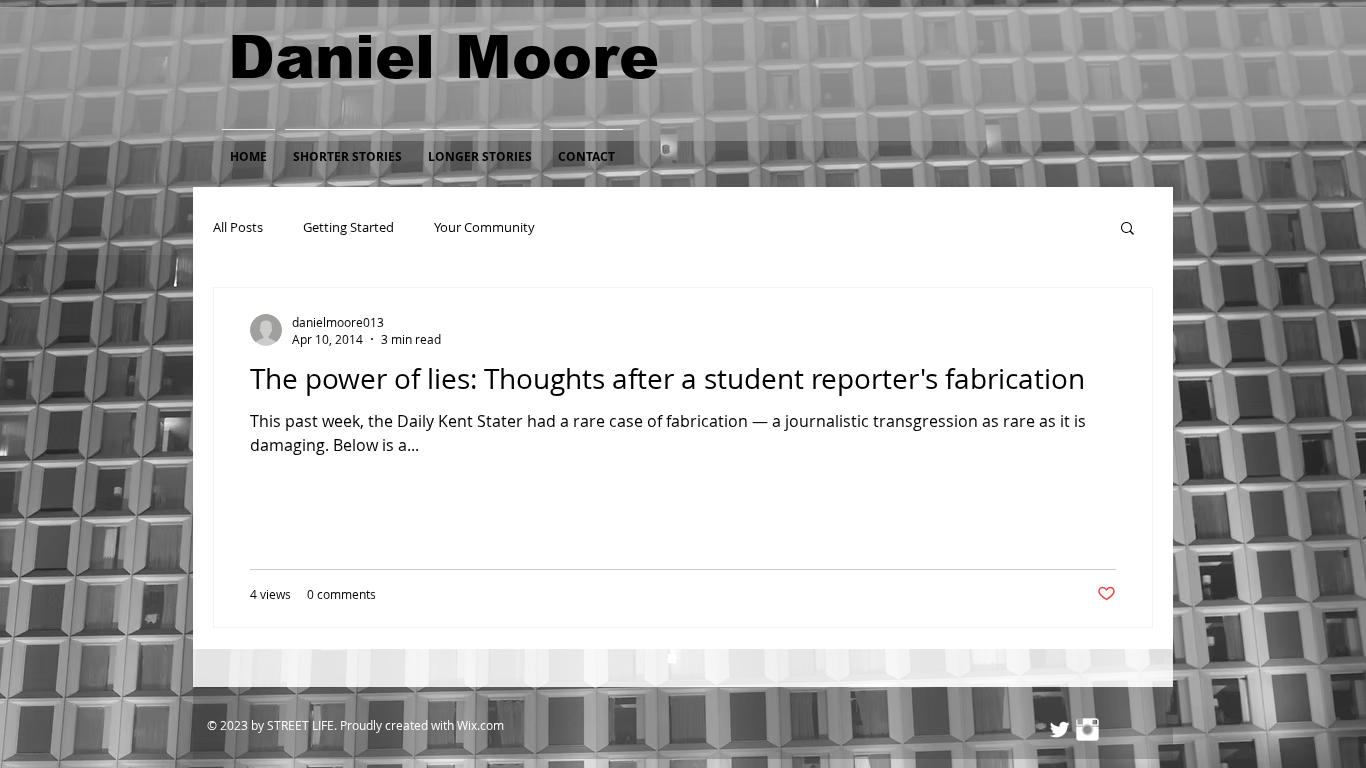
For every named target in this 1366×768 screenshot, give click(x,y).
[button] (1127, 229)
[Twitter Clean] (1059, 729)
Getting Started (348, 227)
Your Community (484, 227)
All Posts (238, 227)
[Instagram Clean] (1087, 729)
